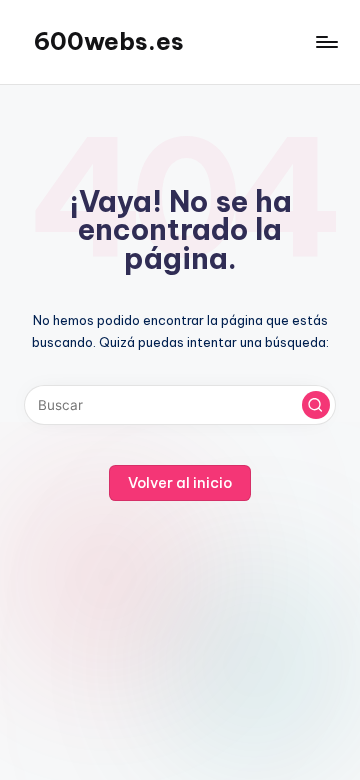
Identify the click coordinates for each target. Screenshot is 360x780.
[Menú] (326, 41)
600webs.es (109, 41)
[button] (316, 405)
